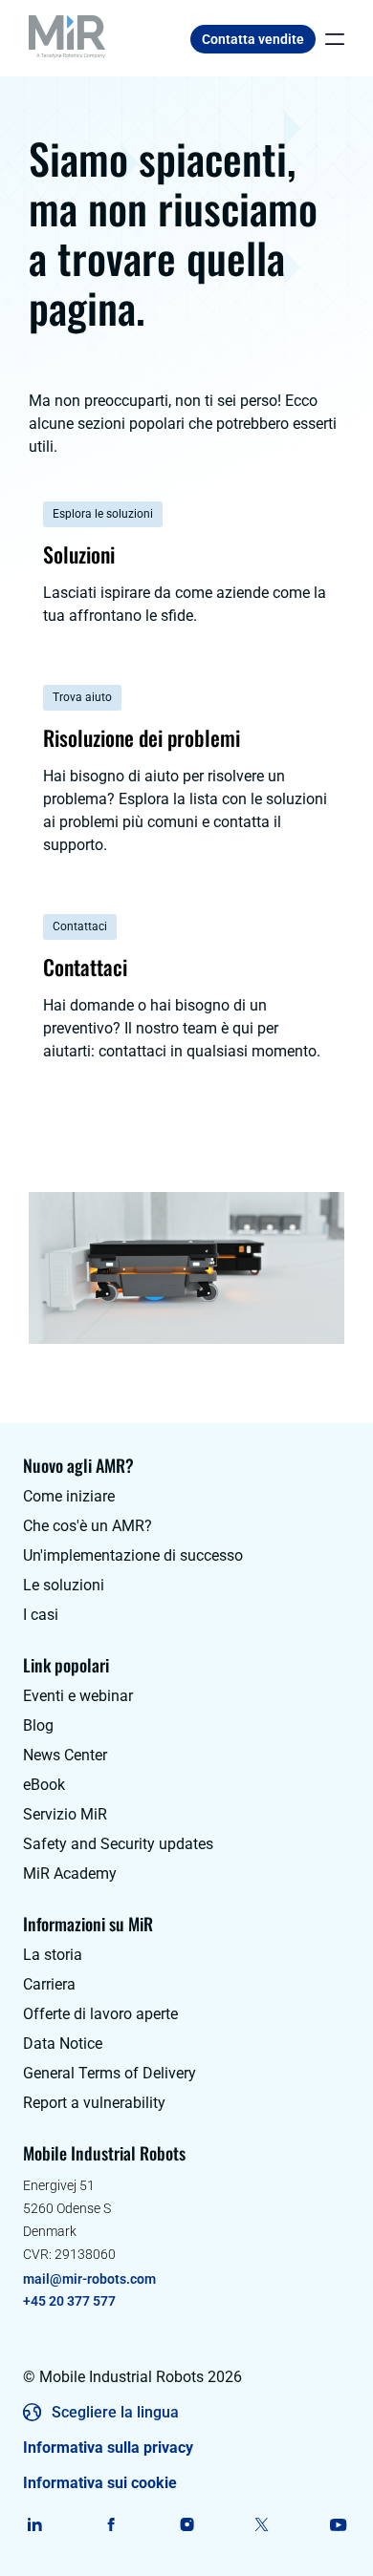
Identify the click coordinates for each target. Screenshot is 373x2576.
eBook (44, 1785)
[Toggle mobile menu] (330, 39)
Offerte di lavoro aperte (100, 2014)
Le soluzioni (64, 1585)
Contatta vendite (253, 39)
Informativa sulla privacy (108, 2448)
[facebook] (110, 2524)
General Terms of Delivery (110, 2073)
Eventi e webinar (78, 1696)
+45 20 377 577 (69, 2301)
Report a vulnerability (94, 2103)
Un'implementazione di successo (133, 1555)
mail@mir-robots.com (89, 2279)
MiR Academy (70, 1873)
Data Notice (63, 2044)
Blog (38, 1725)
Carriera (49, 1984)
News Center (65, 1755)
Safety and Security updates (118, 1844)
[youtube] (338, 2524)
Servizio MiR (65, 1814)
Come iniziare (69, 1496)
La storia (53, 1955)
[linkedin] (35, 2524)
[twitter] (263, 2524)
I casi (41, 1615)
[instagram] (187, 2524)
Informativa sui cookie (100, 2483)
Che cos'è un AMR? (88, 1526)
